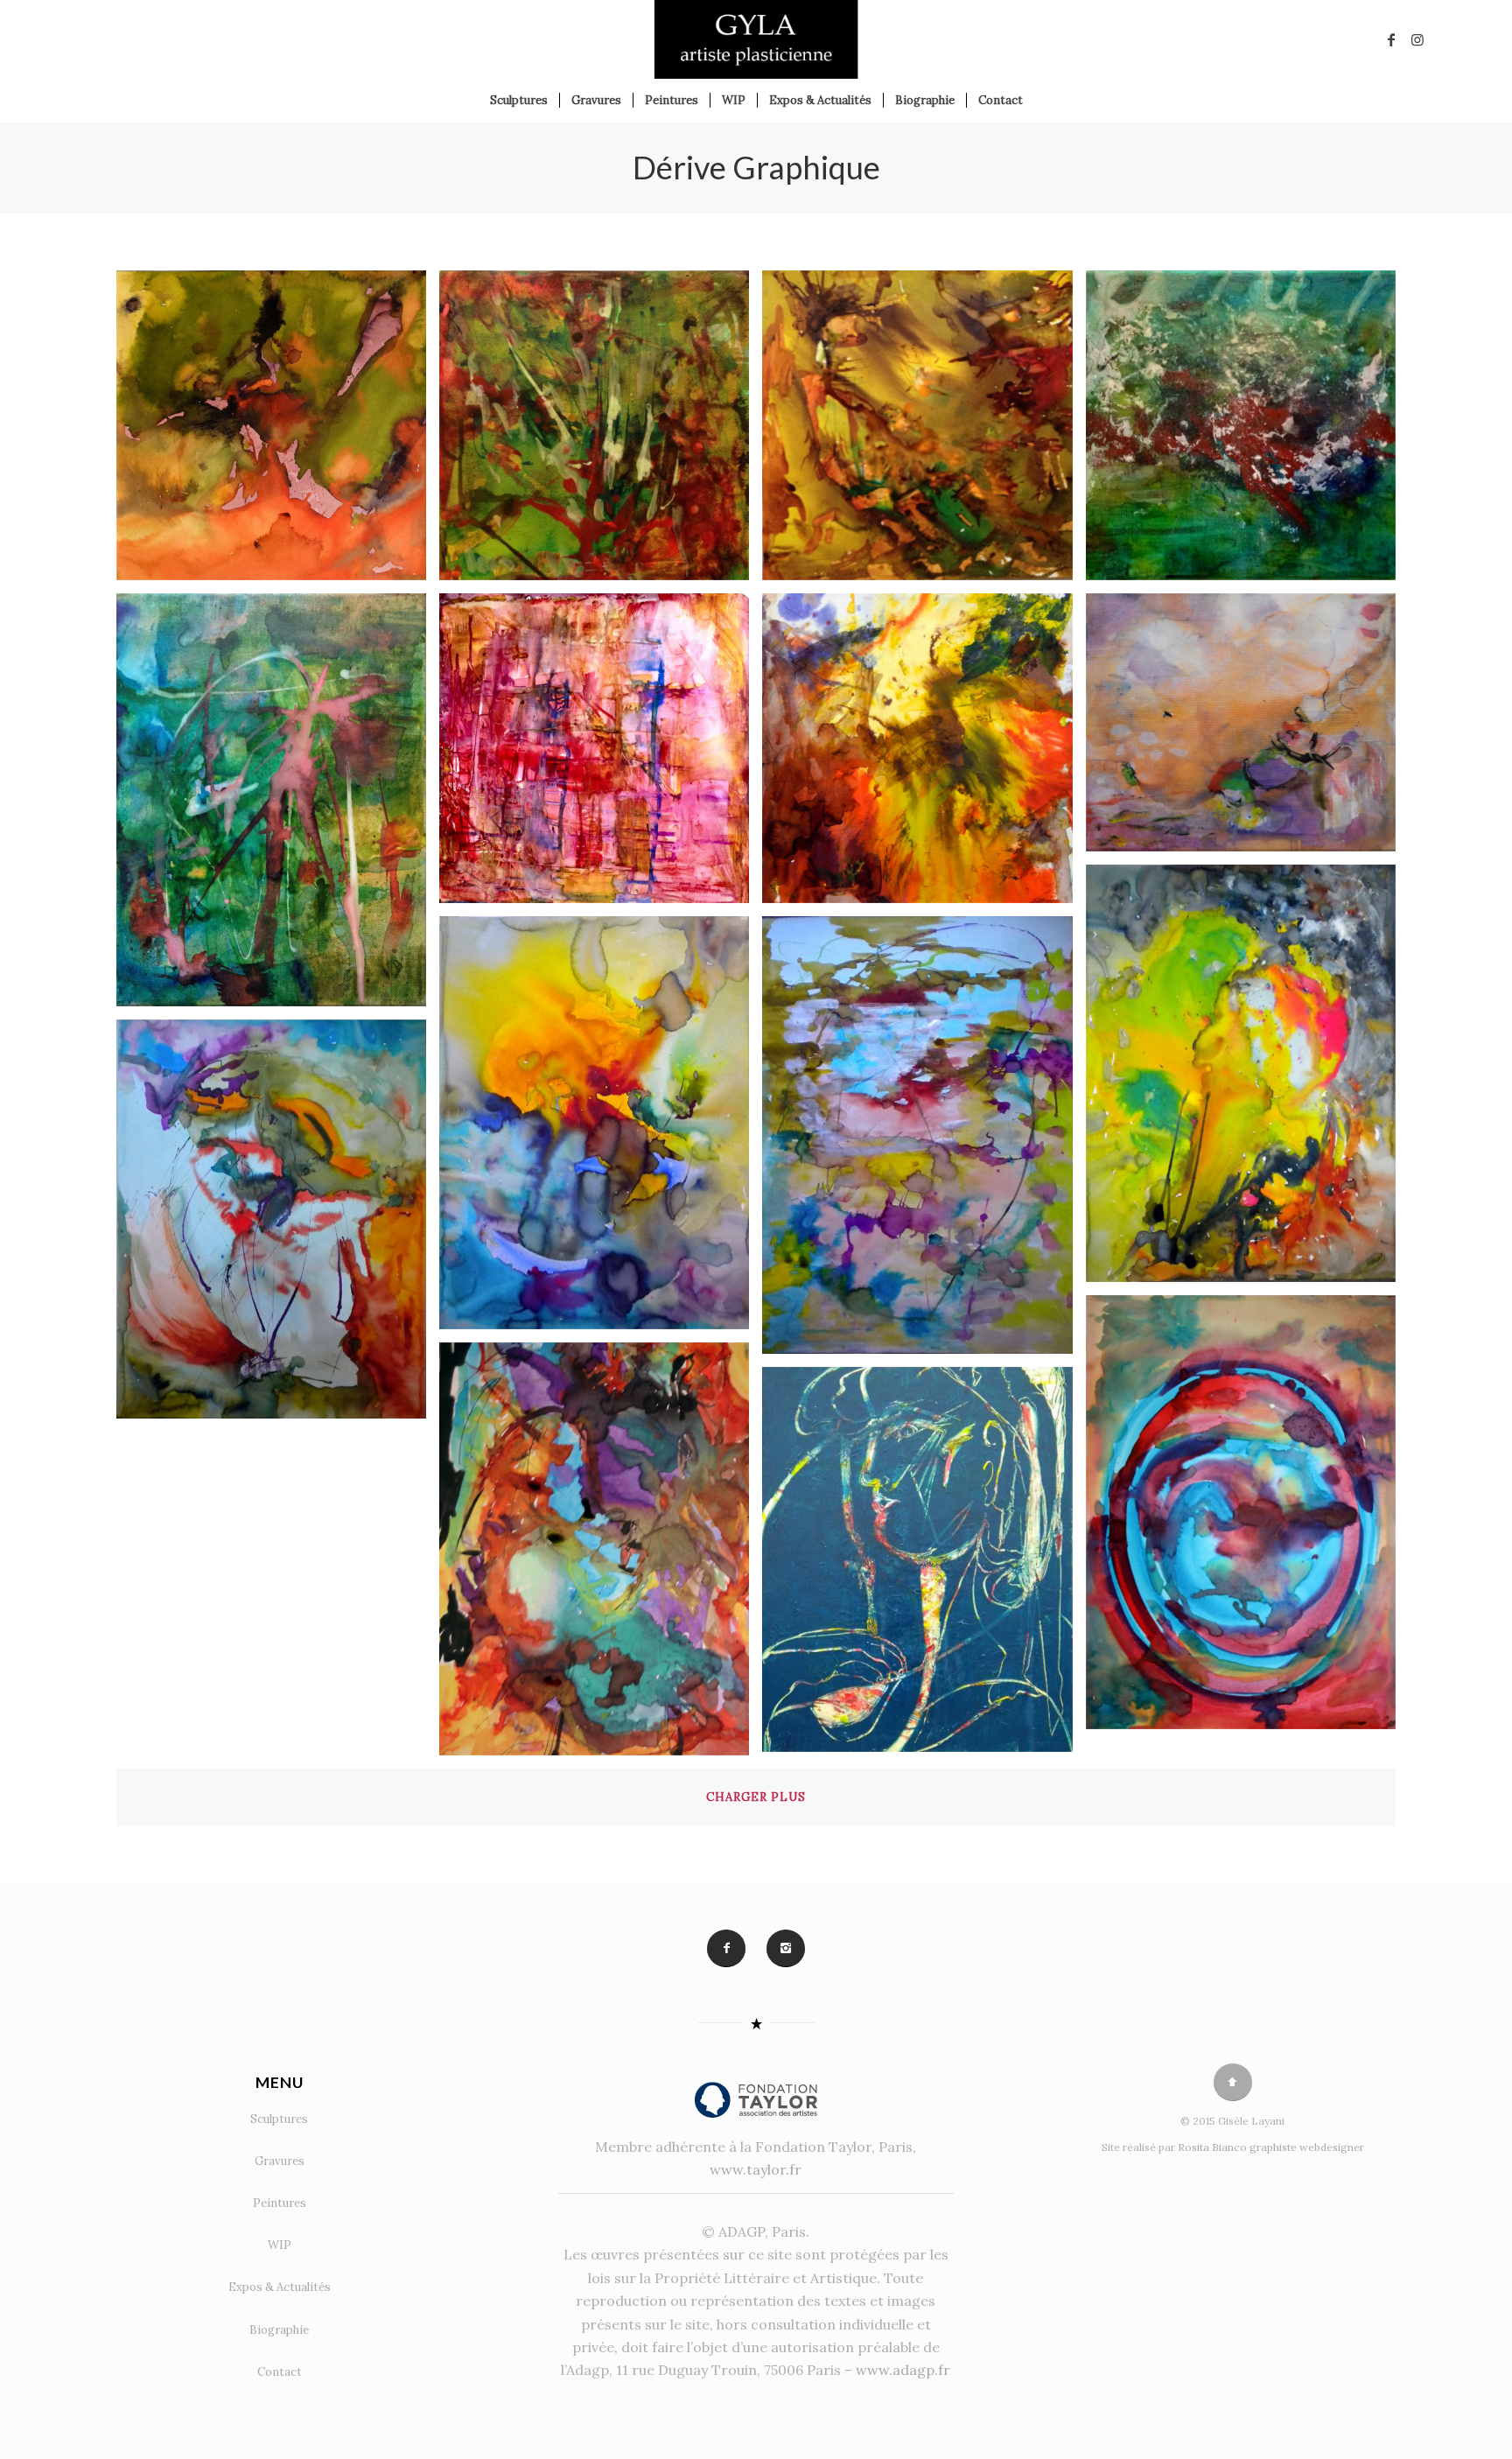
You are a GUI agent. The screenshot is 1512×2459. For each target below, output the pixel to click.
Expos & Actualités (280, 2287)
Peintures (280, 2203)
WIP (280, 2245)
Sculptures (279, 2119)
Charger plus (756, 1797)
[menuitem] (519, 101)
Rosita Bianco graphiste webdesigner (1271, 2147)
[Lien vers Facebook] (1391, 39)
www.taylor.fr (756, 2169)
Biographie (279, 2330)
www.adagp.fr (903, 2370)
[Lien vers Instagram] (1417, 39)
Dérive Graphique (756, 167)
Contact (280, 2372)
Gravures (280, 2161)
